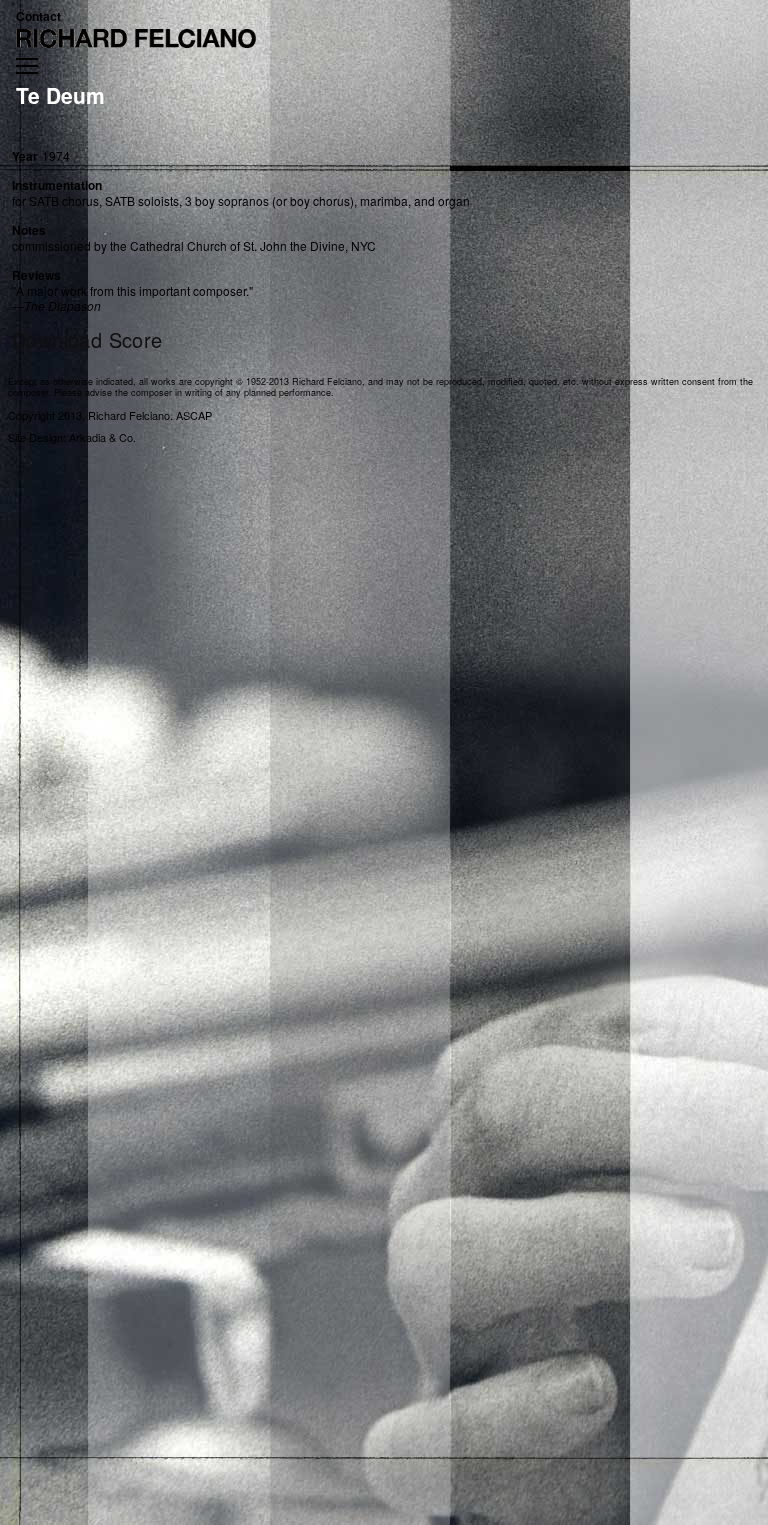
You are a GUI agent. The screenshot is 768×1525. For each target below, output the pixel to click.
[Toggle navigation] (27, 66)
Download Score (87, 340)
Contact (38, 16)
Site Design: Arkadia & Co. (72, 437)
